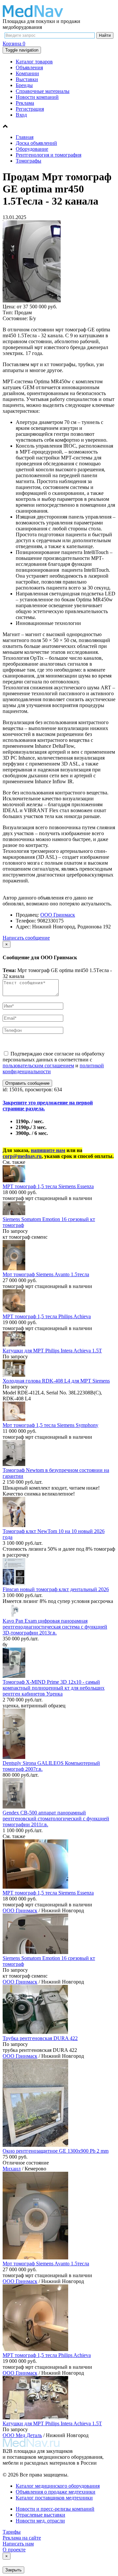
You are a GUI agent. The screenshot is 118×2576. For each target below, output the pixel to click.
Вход (21, 115)
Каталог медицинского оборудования (58, 2486)
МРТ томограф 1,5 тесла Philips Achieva (47, 1316)
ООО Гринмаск (58, 915)
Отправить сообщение (27, 1083)
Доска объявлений (36, 143)
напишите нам (48, 1150)
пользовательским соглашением (38, 1066)
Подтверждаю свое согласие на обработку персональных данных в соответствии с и (54, 1063)
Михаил (12, 2169)
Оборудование (32, 149)
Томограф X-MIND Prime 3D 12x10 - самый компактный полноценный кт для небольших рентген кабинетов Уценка (54, 1688)
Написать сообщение (26, 938)
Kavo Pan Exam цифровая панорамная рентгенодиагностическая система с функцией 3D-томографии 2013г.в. (55, 1627)
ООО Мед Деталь (22, 2435)
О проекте (14, 2550)
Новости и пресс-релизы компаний (55, 2509)
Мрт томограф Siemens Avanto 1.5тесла (46, 1274)
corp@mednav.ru (22, 1156)
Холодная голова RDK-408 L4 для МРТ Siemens (56, 1381)
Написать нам (18, 2544)
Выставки (27, 79)
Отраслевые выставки (40, 2515)
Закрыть (13, 2570)
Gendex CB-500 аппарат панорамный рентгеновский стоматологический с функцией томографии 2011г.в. (56, 1819)
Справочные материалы (43, 91)
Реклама (25, 103)
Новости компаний (37, 97)
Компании (27, 73)
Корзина (14, 44)
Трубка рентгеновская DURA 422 (40, 2038)
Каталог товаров (34, 62)
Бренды (24, 85)
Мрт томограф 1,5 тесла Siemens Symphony (50, 1425)
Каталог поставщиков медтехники (54, 2498)
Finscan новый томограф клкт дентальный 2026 (56, 1589)
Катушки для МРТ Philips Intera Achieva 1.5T (52, 1351)
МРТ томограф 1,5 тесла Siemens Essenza (48, 1186)
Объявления (29, 67)
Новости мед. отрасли (40, 2521)
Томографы (29, 161)
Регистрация (30, 109)
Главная (25, 137)
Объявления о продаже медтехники (56, 2492)
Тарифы (12, 2532)
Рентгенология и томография (49, 155)
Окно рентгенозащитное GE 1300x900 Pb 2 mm (56, 2151)
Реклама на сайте (22, 2538)
